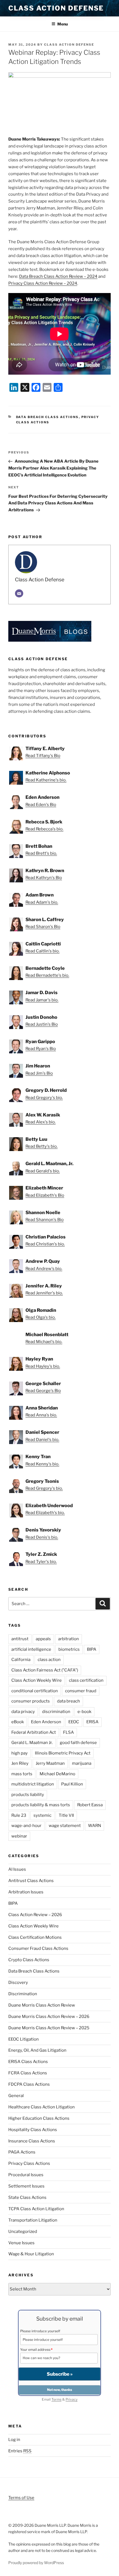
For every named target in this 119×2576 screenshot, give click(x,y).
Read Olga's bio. (41, 1317)
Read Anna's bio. (41, 1415)
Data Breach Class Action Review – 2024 (58, 276)
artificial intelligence (31, 1649)
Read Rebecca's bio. (44, 829)
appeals (43, 1639)
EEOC (74, 1722)
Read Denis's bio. (42, 1537)
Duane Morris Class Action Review (42, 2005)
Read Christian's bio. (45, 1244)
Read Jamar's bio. (42, 1000)
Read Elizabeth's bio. (45, 1513)
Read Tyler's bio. (41, 1562)
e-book (84, 1712)
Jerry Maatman (50, 1763)
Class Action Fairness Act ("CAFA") (45, 1670)
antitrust (20, 1639)
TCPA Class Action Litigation (36, 2209)
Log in (14, 2440)
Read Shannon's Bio (45, 1220)
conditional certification (35, 1691)
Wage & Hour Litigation (31, 2254)
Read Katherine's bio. (46, 780)
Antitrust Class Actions (31, 1881)
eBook (18, 1722)
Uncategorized (23, 2232)
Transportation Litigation (33, 2220)
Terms (56, 2399)
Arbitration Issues (26, 1892)
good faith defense (78, 1743)
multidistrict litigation (33, 1784)
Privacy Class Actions (29, 2163)
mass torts (22, 1774)
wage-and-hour (26, 1826)
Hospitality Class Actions (33, 2130)
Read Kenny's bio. (42, 1464)
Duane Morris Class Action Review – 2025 (49, 2028)
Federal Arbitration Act (34, 1732)
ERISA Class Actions (28, 2062)
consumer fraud (81, 1691)
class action (49, 1660)
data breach (68, 1701)
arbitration (68, 1639)
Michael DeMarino (57, 1774)
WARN (95, 1826)
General (16, 2096)
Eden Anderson (46, 1722)
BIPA (92, 1649)
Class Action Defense (56, 8)
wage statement (65, 1826)
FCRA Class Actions (28, 2073)
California (21, 1660)
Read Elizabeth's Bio (45, 1195)
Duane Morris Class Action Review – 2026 (49, 2017)
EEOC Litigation (24, 2039)
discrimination (56, 1712)
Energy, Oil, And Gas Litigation (37, 2050)
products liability (28, 1795)
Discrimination (23, 1994)
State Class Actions (27, 2197)
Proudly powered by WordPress (36, 2563)
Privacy (72, 2399)
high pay (20, 1753)
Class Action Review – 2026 (35, 1915)
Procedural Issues (26, 2175)
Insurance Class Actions (32, 2141)
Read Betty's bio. (42, 1146)
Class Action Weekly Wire (37, 1680)
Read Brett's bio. (41, 853)
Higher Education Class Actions (39, 2118)
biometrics (69, 1649)
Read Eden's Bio (41, 805)
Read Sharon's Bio (43, 927)
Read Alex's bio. (41, 1122)
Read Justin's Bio (42, 1024)
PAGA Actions (22, 2152)
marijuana (82, 1763)
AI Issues (17, 1869)
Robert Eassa (90, 1805)
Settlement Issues (26, 2186)
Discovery (18, 1982)
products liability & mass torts (41, 1805)
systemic (42, 1815)
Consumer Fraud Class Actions (38, 1948)
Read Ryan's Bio (41, 1049)
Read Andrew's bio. (44, 1269)
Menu (63, 24)
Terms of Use (21, 2498)
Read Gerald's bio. (43, 1171)
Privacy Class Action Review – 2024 (43, 283)
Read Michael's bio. (44, 1342)
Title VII (66, 1815)
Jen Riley (20, 1763)
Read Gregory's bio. (44, 1098)
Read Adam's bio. (42, 902)
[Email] (19, 594)
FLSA (68, 1732)
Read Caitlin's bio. (42, 951)
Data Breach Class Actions (47, 417)
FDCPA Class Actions (29, 2084)
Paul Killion (72, 1784)
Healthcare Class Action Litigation (42, 2107)
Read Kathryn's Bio (44, 878)
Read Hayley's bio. (43, 1366)
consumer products (31, 1701)
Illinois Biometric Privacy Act (63, 1753)
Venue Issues (21, 2243)
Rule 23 (19, 1815)
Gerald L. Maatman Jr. (32, 1743)
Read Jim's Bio (39, 1073)
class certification (86, 1680)
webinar (19, 1836)
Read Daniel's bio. (42, 1440)
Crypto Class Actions (29, 1960)
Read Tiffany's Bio (43, 756)
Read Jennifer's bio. (44, 1293)
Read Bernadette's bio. (47, 975)
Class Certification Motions (35, 1937)
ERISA (92, 1722)
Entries (20, 2451)
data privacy (23, 1712)
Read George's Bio (43, 1391)
